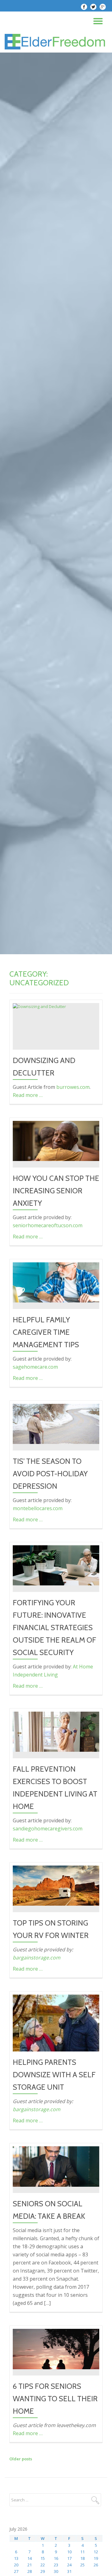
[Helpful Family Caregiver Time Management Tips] (56, 1282)
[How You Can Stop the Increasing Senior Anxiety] (56, 1140)
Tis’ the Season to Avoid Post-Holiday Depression (50, 1474)
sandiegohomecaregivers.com (48, 1829)
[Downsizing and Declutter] (39, 1006)
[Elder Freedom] (56, 42)
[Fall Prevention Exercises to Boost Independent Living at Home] (56, 1731)
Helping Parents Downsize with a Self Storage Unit (54, 2075)
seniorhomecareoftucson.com (48, 1225)
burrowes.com (73, 1087)
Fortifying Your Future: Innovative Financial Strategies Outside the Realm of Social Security (54, 1628)
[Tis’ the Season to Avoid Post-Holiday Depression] (56, 1423)
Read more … (28, 1095)
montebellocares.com (38, 1508)
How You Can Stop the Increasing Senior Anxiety (56, 1191)
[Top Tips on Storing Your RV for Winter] (56, 1885)
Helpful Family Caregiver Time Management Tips (46, 1332)
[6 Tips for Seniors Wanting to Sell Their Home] (56, 2348)
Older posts (21, 2459)
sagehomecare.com (35, 1367)
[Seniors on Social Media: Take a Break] (56, 2166)
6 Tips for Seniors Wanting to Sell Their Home (55, 2399)
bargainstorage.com (37, 1958)
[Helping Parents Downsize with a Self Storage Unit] (56, 2023)
